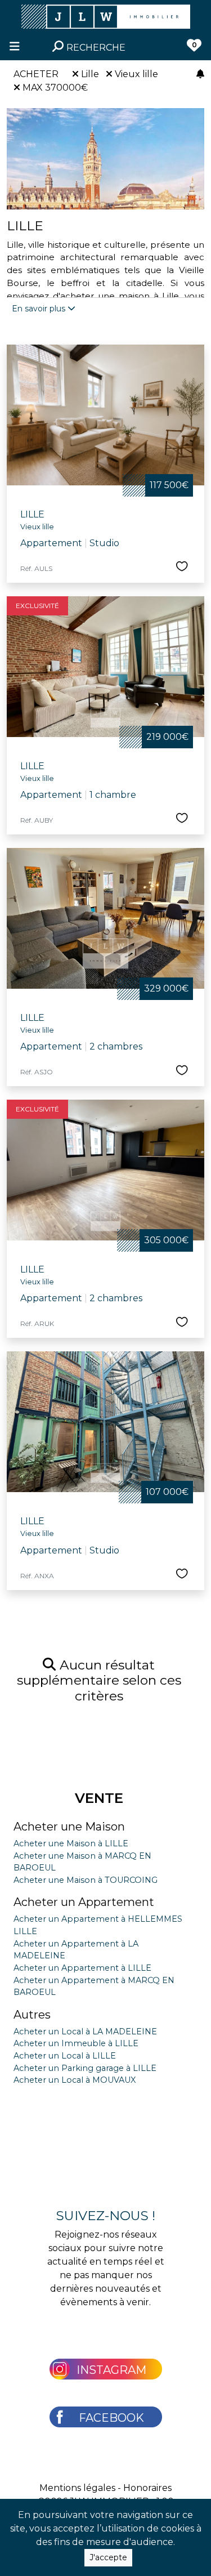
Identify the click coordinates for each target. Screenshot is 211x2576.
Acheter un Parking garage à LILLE (85, 2068)
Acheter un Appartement (84, 1902)
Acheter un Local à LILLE (65, 2056)
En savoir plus (40, 309)
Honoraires (147, 2488)
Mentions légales (77, 2488)
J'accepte (108, 2557)
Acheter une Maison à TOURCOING (86, 1880)
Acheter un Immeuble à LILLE (76, 2043)
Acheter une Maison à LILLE (71, 1843)
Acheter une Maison (69, 1827)
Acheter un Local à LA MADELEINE (85, 2032)
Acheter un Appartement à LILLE (82, 1968)
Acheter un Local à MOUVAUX (75, 2080)
